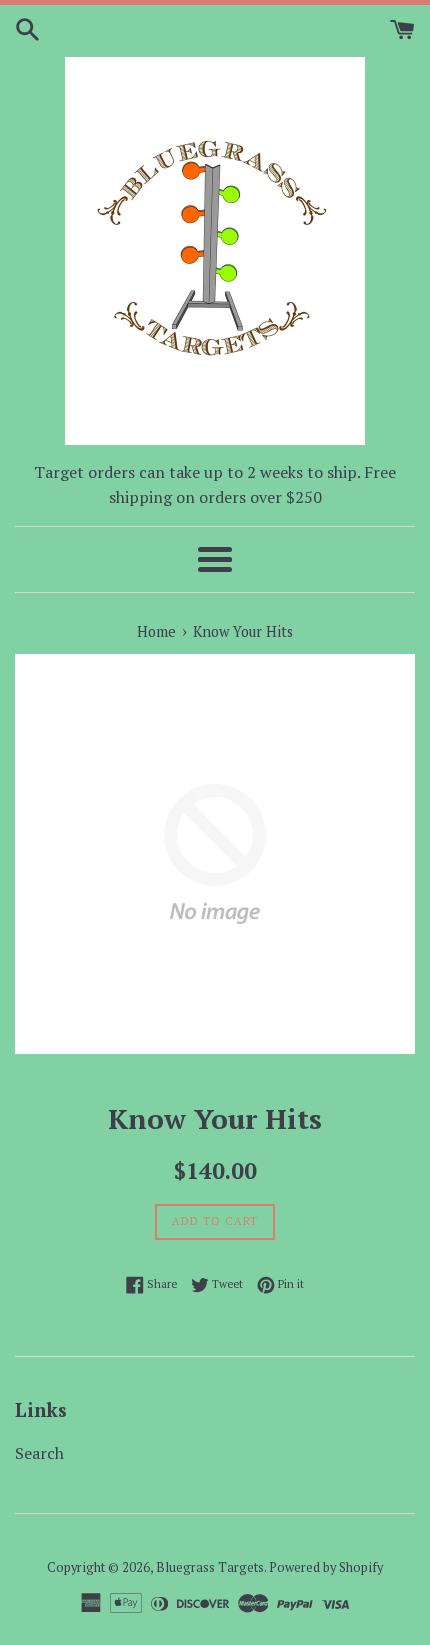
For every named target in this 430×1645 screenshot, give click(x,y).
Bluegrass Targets (210, 1567)
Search (39, 1453)
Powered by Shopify (326, 1567)
